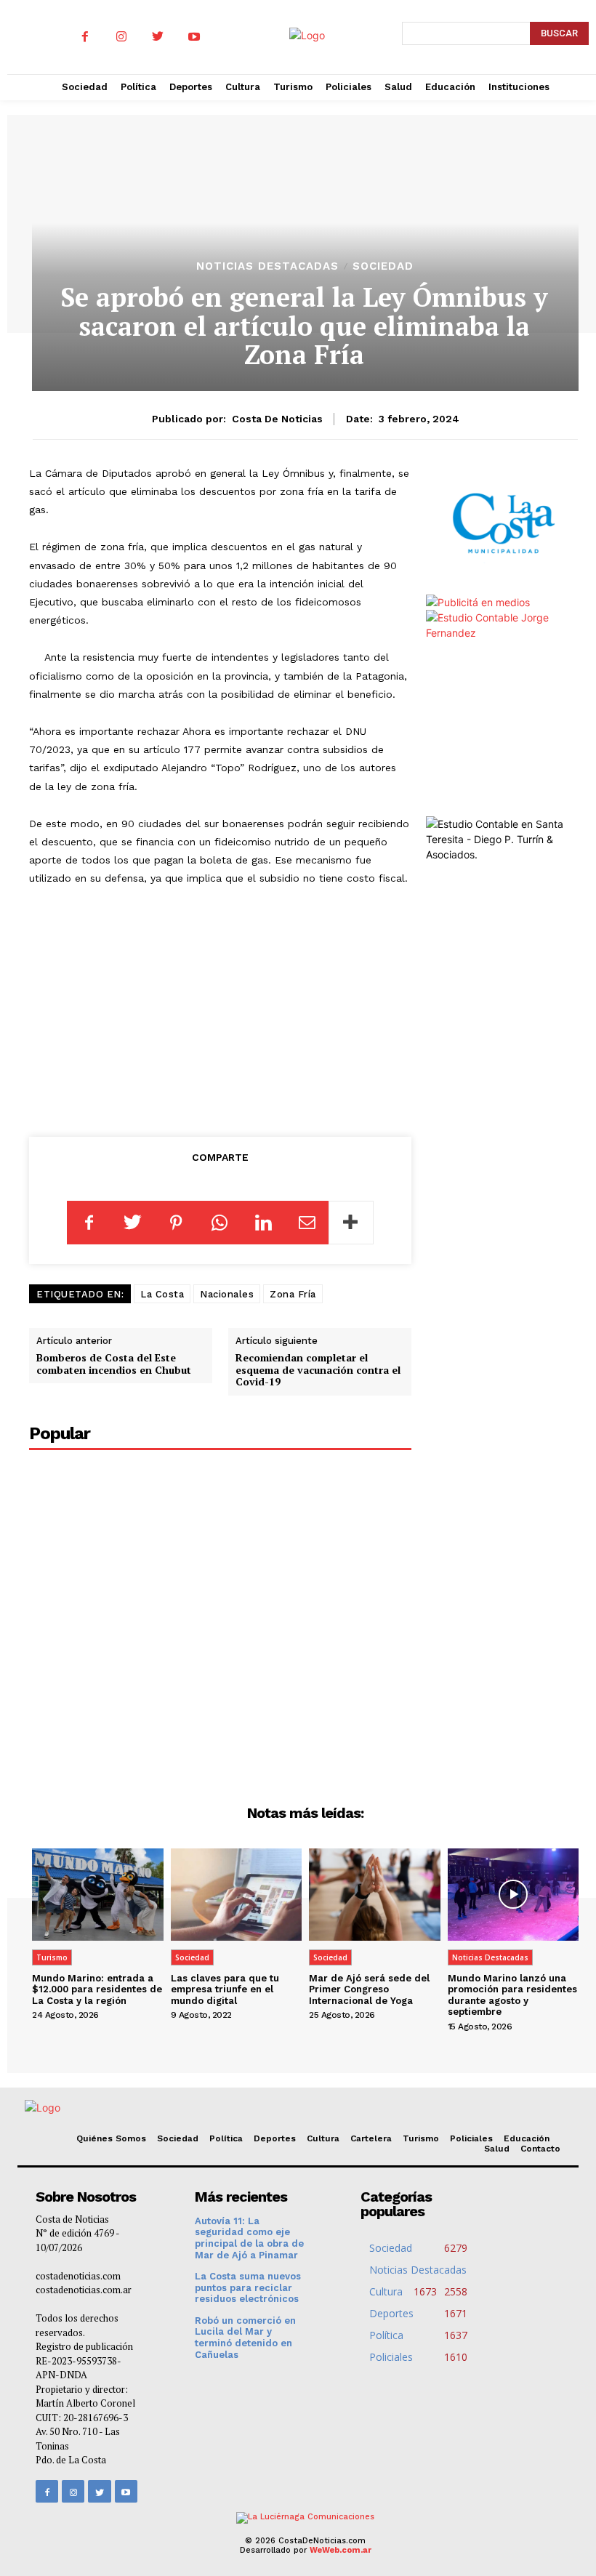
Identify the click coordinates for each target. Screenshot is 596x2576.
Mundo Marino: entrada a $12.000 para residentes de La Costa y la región (97, 1989)
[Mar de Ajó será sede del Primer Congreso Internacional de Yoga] (375, 1894)
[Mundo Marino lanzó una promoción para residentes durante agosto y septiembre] (514, 1894)
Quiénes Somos (111, 2138)
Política (226, 2138)
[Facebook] (85, 37)
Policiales (471, 2138)
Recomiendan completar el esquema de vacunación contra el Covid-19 (318, 1370)
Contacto (540, 2149)
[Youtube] (194, 37)
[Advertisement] (220, 1008)
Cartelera (371, 2138)
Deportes (275, 2138)
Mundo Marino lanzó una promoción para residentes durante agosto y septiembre (512, 1995)
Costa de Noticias (277, 419)
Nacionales (227, 1294)
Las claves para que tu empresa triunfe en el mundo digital (225, 1989)
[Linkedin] (263, 1223)
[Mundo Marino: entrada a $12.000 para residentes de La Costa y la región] (98, 1894)
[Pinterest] (176, 1223)
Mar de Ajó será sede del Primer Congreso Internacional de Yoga (369, 1989)
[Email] (307, 1223)
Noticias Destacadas (267, 266)
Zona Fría (293, 1294)
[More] (351, 1223)
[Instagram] (121, 37)
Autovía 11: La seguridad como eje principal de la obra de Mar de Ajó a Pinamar (249, 2238)
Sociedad (383, 266)
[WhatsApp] (220, 1223)
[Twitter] (158, 37)
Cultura (323, 2138)
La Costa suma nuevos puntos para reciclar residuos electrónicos (248, 2287)
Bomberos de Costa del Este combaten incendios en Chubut (114, 1364)
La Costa (162, 1294)
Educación (527, 2138)
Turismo (52, 1957)
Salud (497, 2149)
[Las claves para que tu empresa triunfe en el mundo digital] (237, 1894)
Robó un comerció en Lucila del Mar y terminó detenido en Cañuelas (245, 2338)
